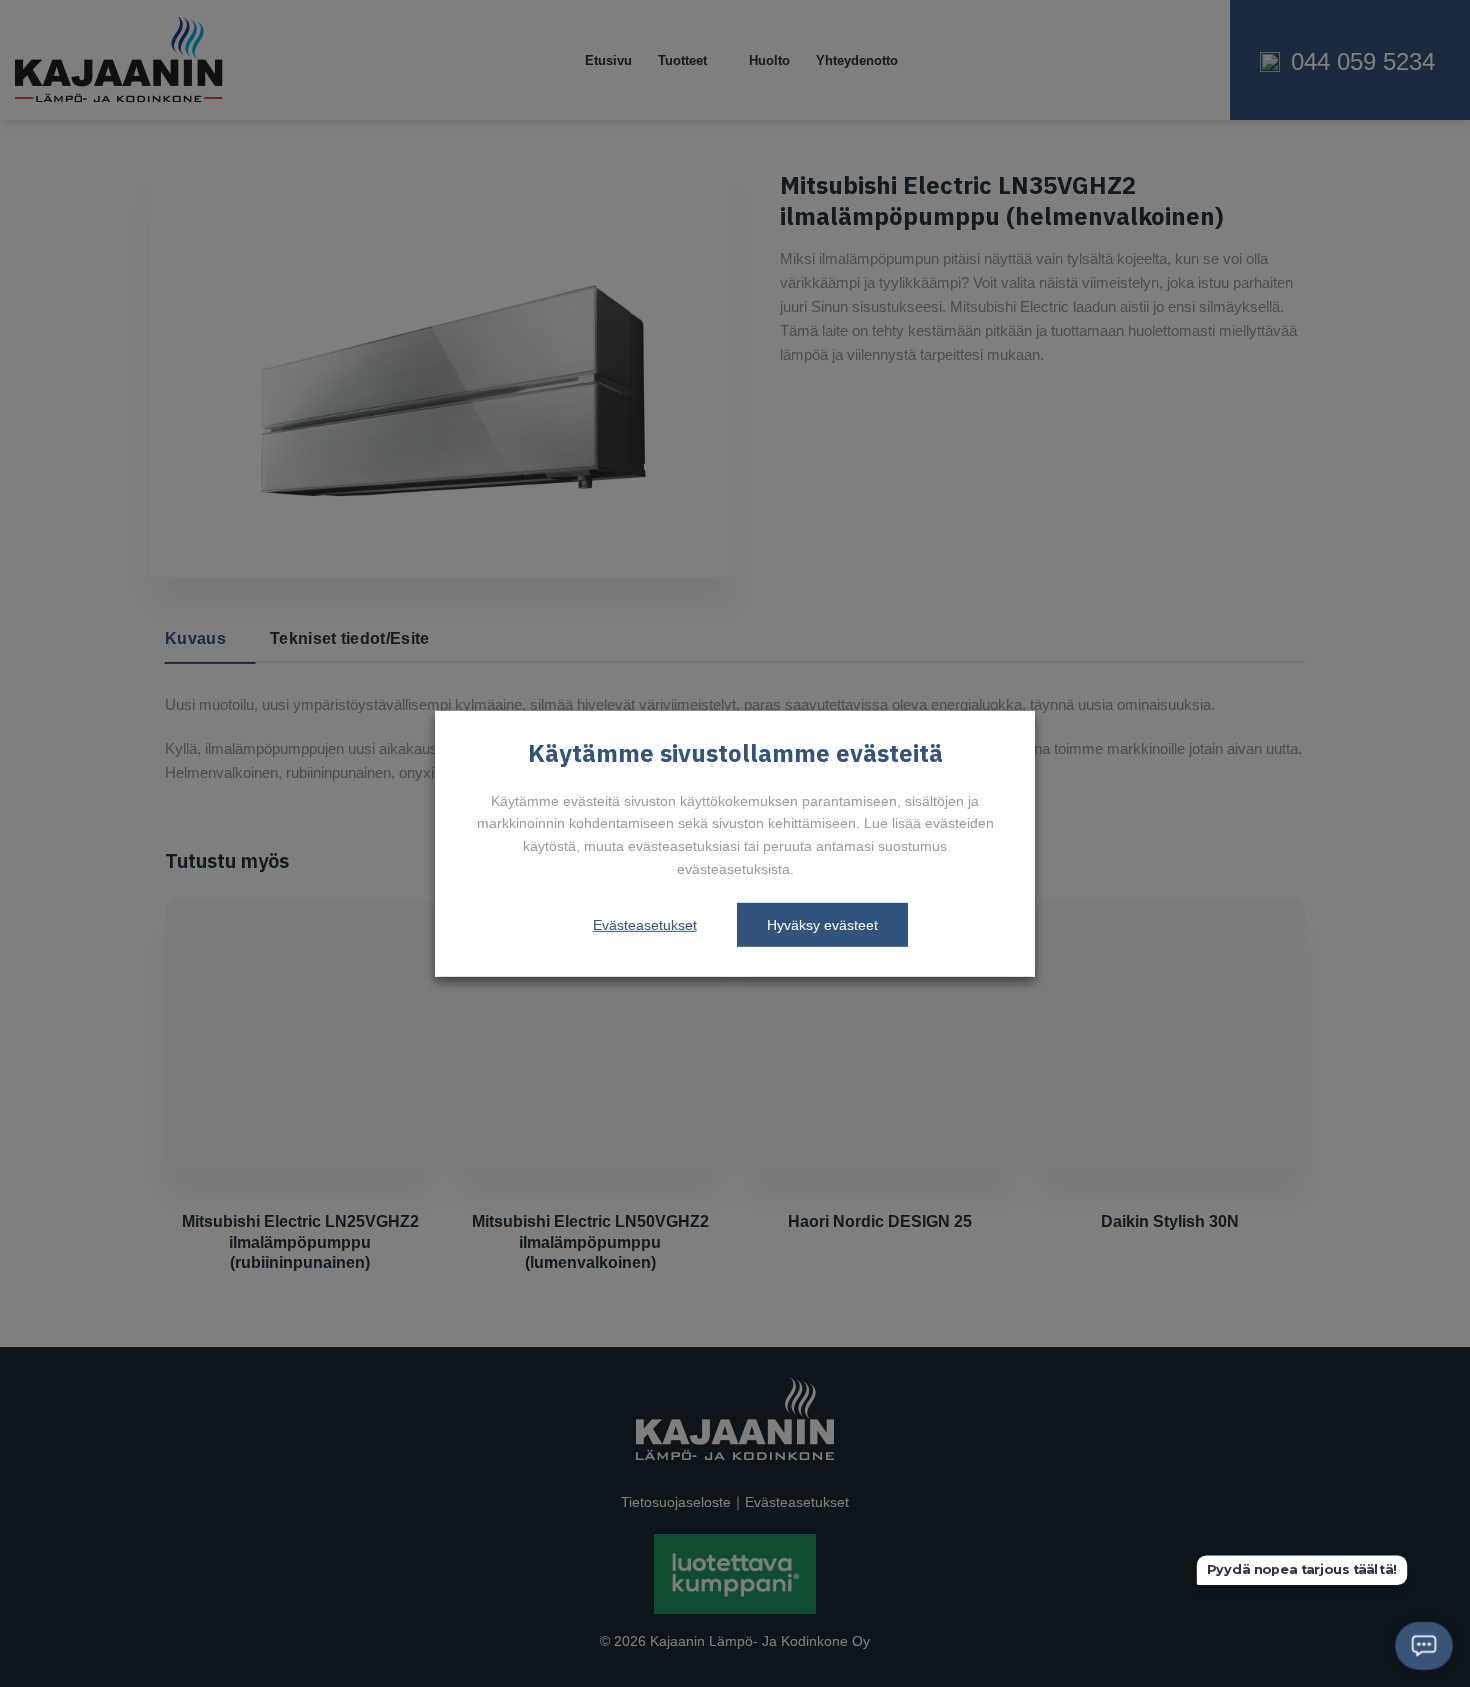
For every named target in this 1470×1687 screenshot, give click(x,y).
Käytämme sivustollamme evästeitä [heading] (735, 754)
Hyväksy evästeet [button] (822, 925)
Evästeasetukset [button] (645, 925)
